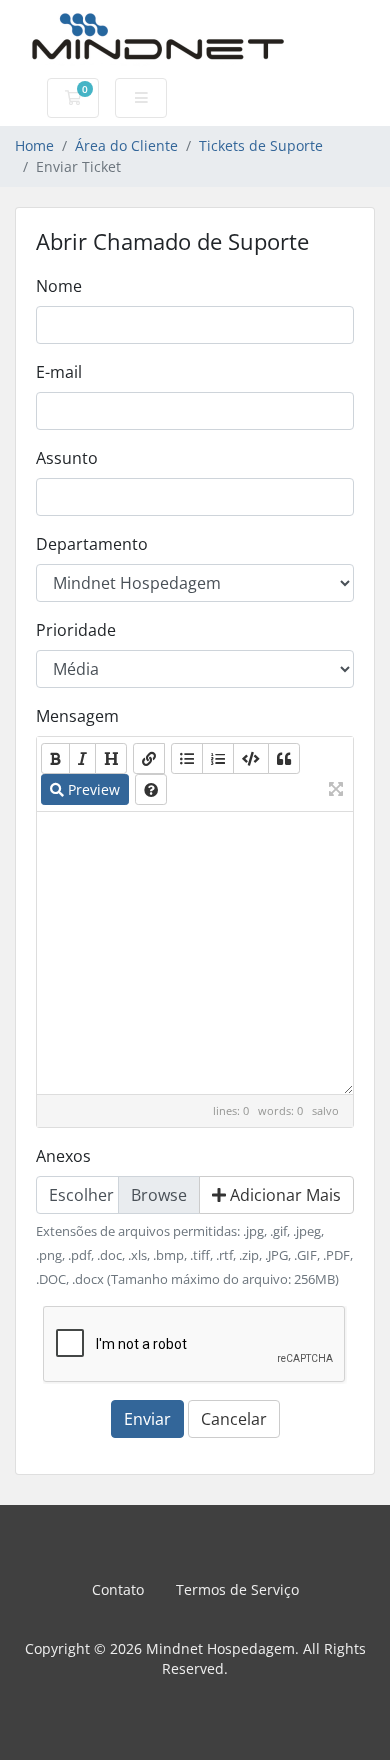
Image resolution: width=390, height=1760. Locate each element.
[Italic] (82, 758)
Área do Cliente (126, 145)
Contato (118, 1589)
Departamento (92, 544)
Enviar (147, 1419)
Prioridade (76, 630)
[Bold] (55, 758)
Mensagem (77, 716)
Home (34, 145)
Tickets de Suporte (261, 145)
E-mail (59, 372)
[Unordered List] (187, 758)
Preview (92, 789)
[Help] (151, 789)
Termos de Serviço (237, 1589)
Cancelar (234, 1419)
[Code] (251, 758)
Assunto (67, 458)
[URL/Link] (149, 758)
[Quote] (284, 758)
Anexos (63, 1156)
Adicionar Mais (283, 1195)
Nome (59, 286)
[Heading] (111, 758)
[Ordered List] (218, 758)
